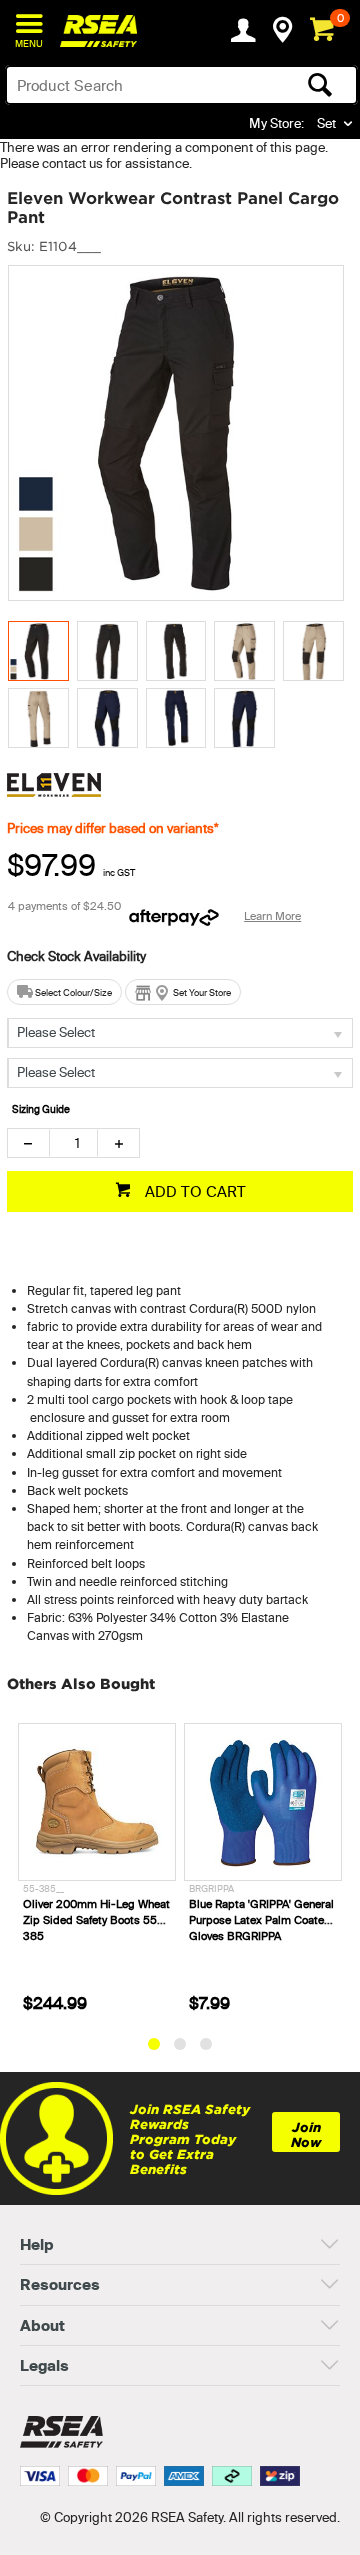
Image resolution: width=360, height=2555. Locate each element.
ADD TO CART (193, 1191)
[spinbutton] (73, 1143)
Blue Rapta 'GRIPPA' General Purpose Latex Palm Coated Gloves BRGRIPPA (100, 1920)
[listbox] (180, 1033)
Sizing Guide (41, 1109)
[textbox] (143, 85)
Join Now (306, 2135)
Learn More (272, 916)
